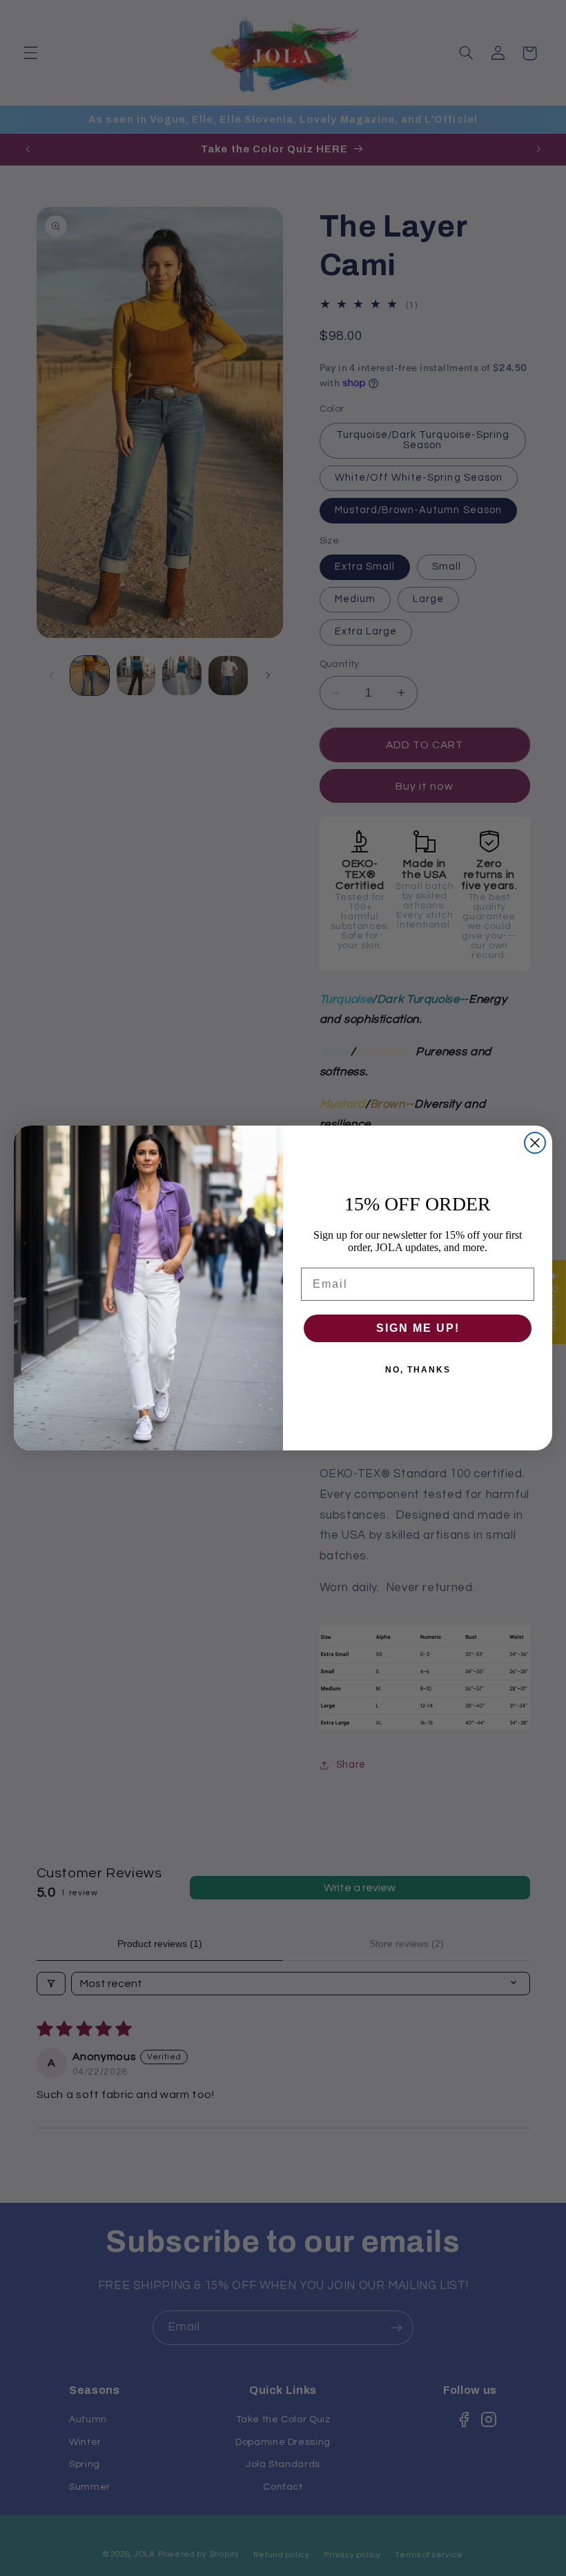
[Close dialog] (535, 1143)
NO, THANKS (418, 1370)
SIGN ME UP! (418, 1328)
